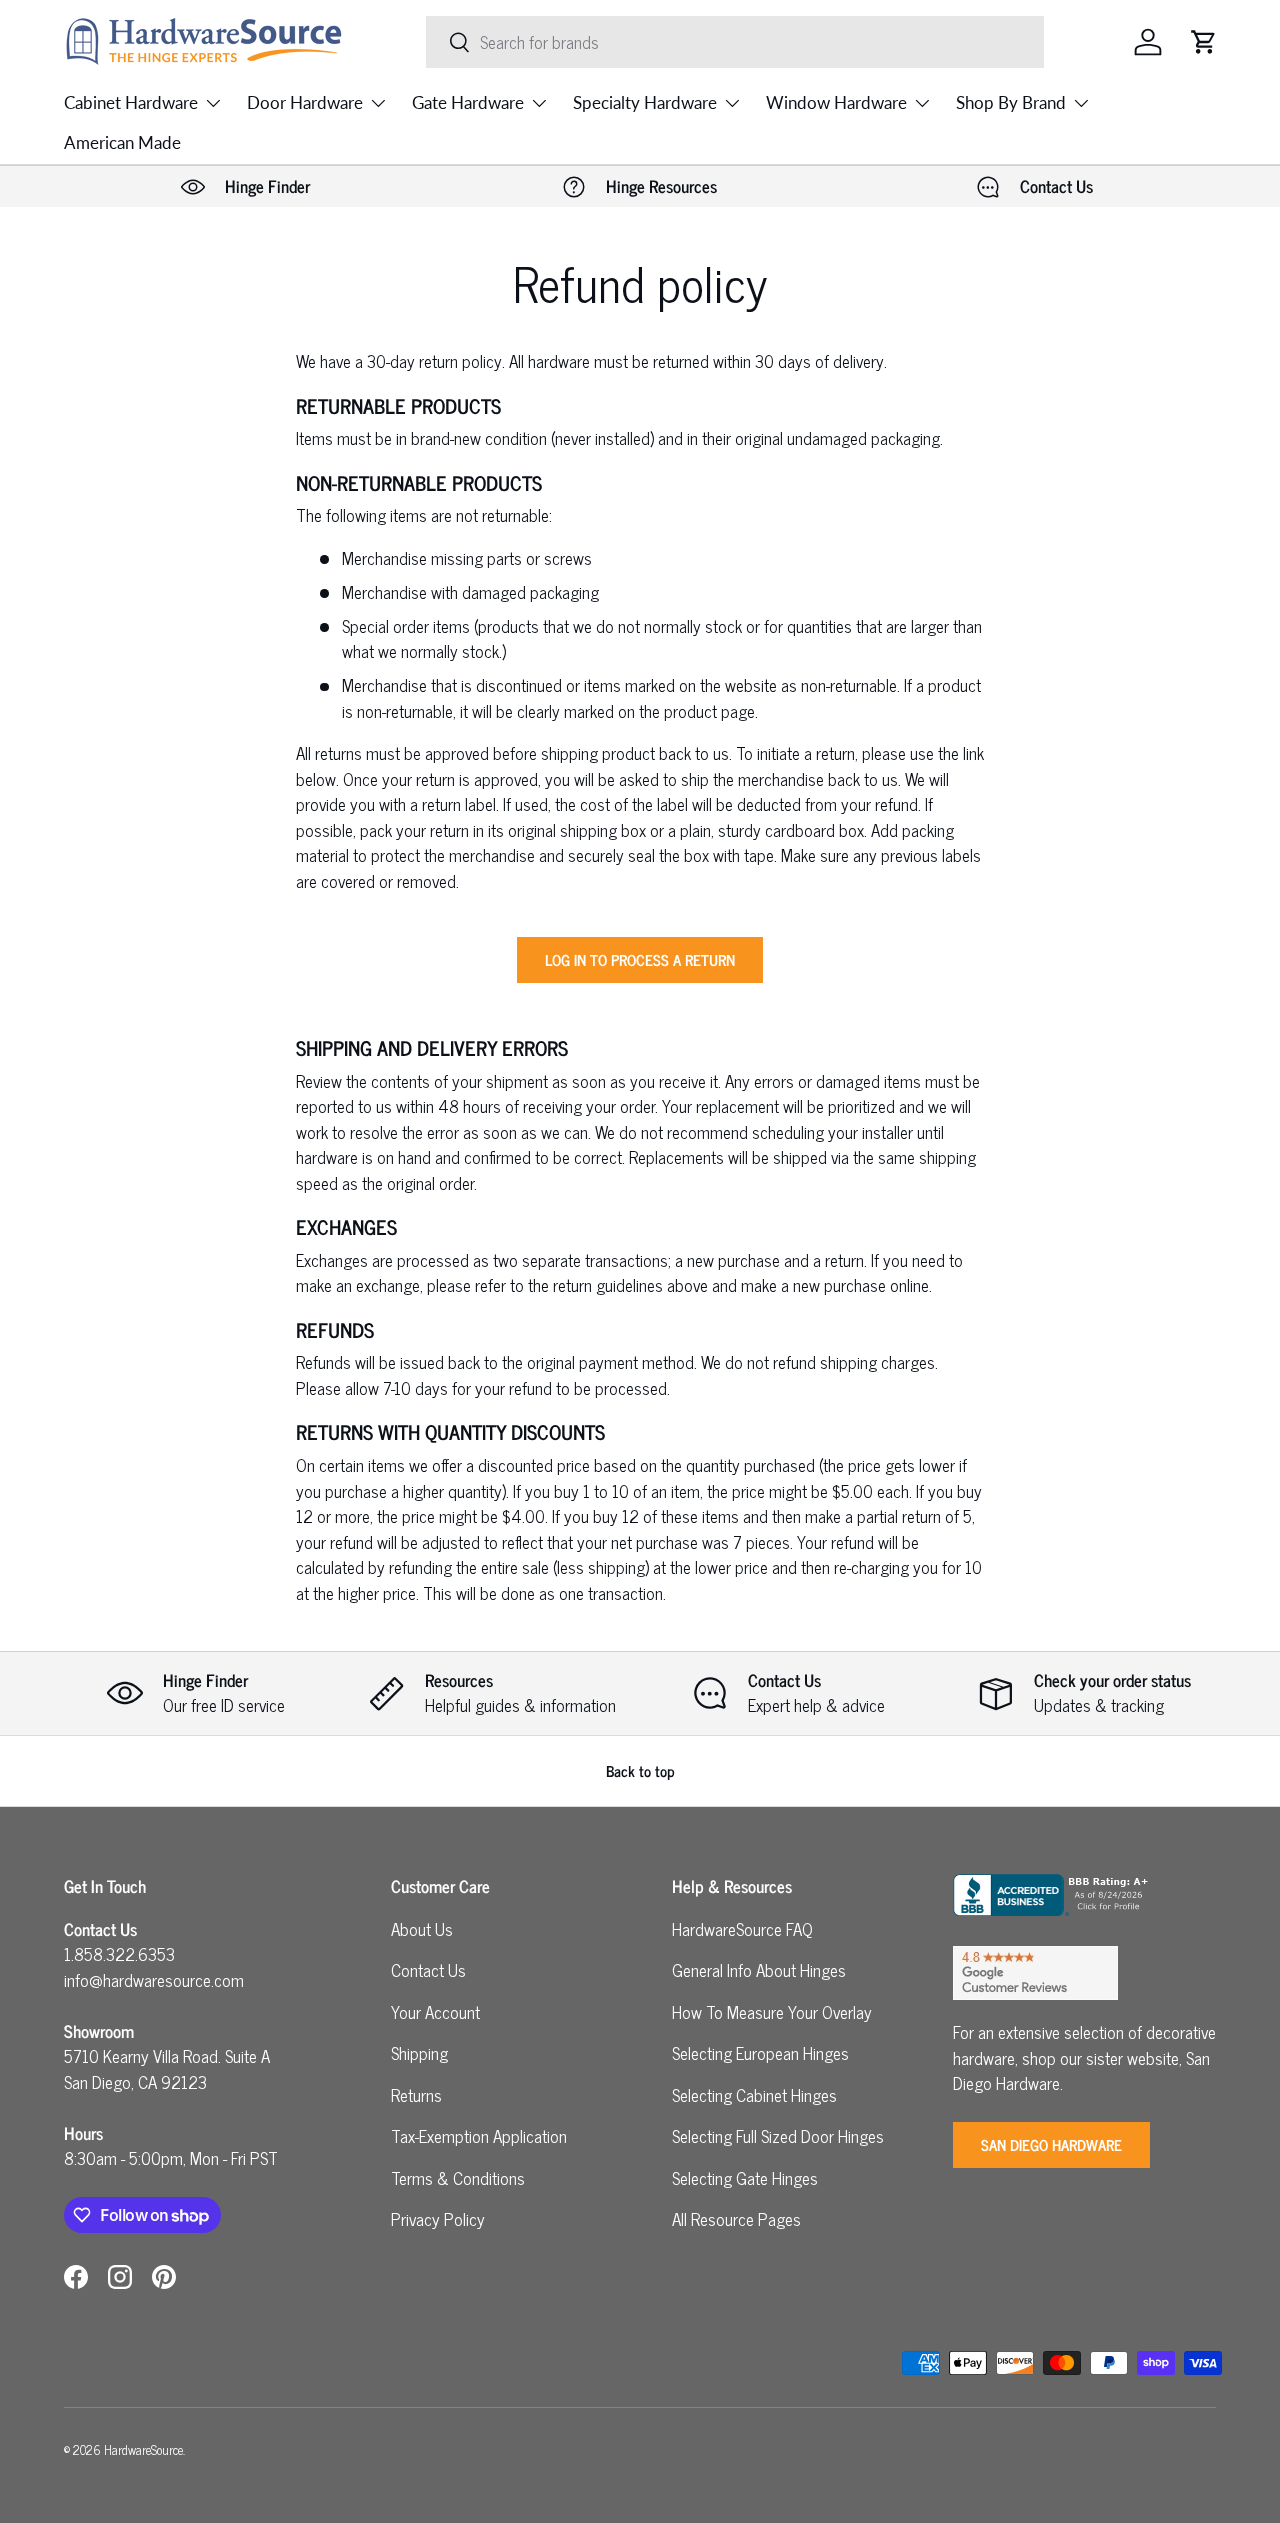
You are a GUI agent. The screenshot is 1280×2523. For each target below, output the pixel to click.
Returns (416, 2095)
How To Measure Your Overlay (772, 2012)
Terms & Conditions (458, 2178)
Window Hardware (836, 102)
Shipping (419, 2053)
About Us (422, 1929)
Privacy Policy (438, 2219)
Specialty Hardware (645, 102)
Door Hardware (305, 102)
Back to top (640, 1770)
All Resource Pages (736, 2219)
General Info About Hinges (759, 1970)
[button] (1204, 42)
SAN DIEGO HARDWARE (1051, 2144)
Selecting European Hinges (760, 2053)
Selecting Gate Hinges (745, 2178)
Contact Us (428, 1970)
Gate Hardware (468, 102)
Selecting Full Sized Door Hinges (778, 2136)
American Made (122, 142)
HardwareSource (143, 2449)
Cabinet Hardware (131, 102)
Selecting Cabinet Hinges (754, 2095)
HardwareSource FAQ (742, 1929)
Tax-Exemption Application (479, 2136)
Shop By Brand (1011, 102)
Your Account (435, 2012)
